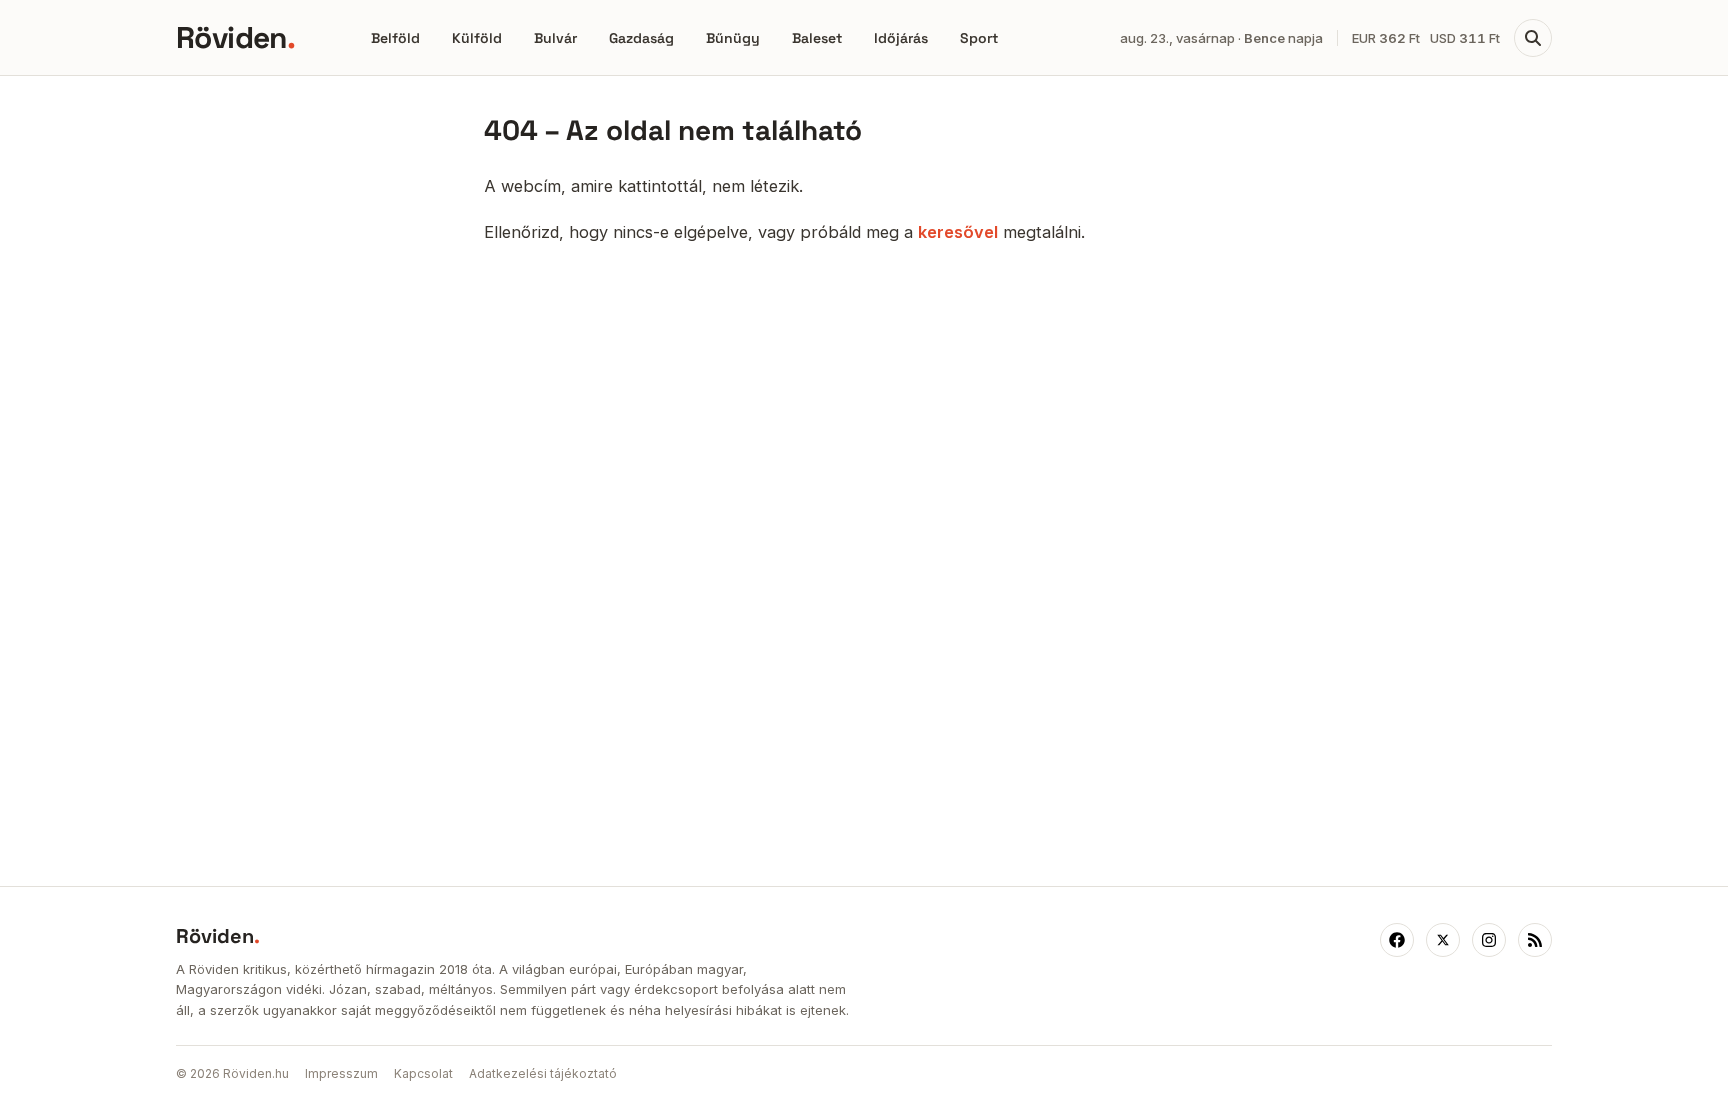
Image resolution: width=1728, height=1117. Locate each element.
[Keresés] (1533, 38)
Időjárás (901, 38)
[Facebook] (1397, 940)
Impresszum (341, 1073)
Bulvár (555, 38)
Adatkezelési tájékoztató (543, 1073)
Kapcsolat (423, 1073)
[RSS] (1535, 940)
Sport (979, 38)
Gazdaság (641, 38)
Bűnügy (733, 38)
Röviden (235, 37)
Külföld (477, 38)
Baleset (817, 38)
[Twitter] (1443, 940)
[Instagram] (1489, 940)
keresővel (958, 232)
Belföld (395, 38)
